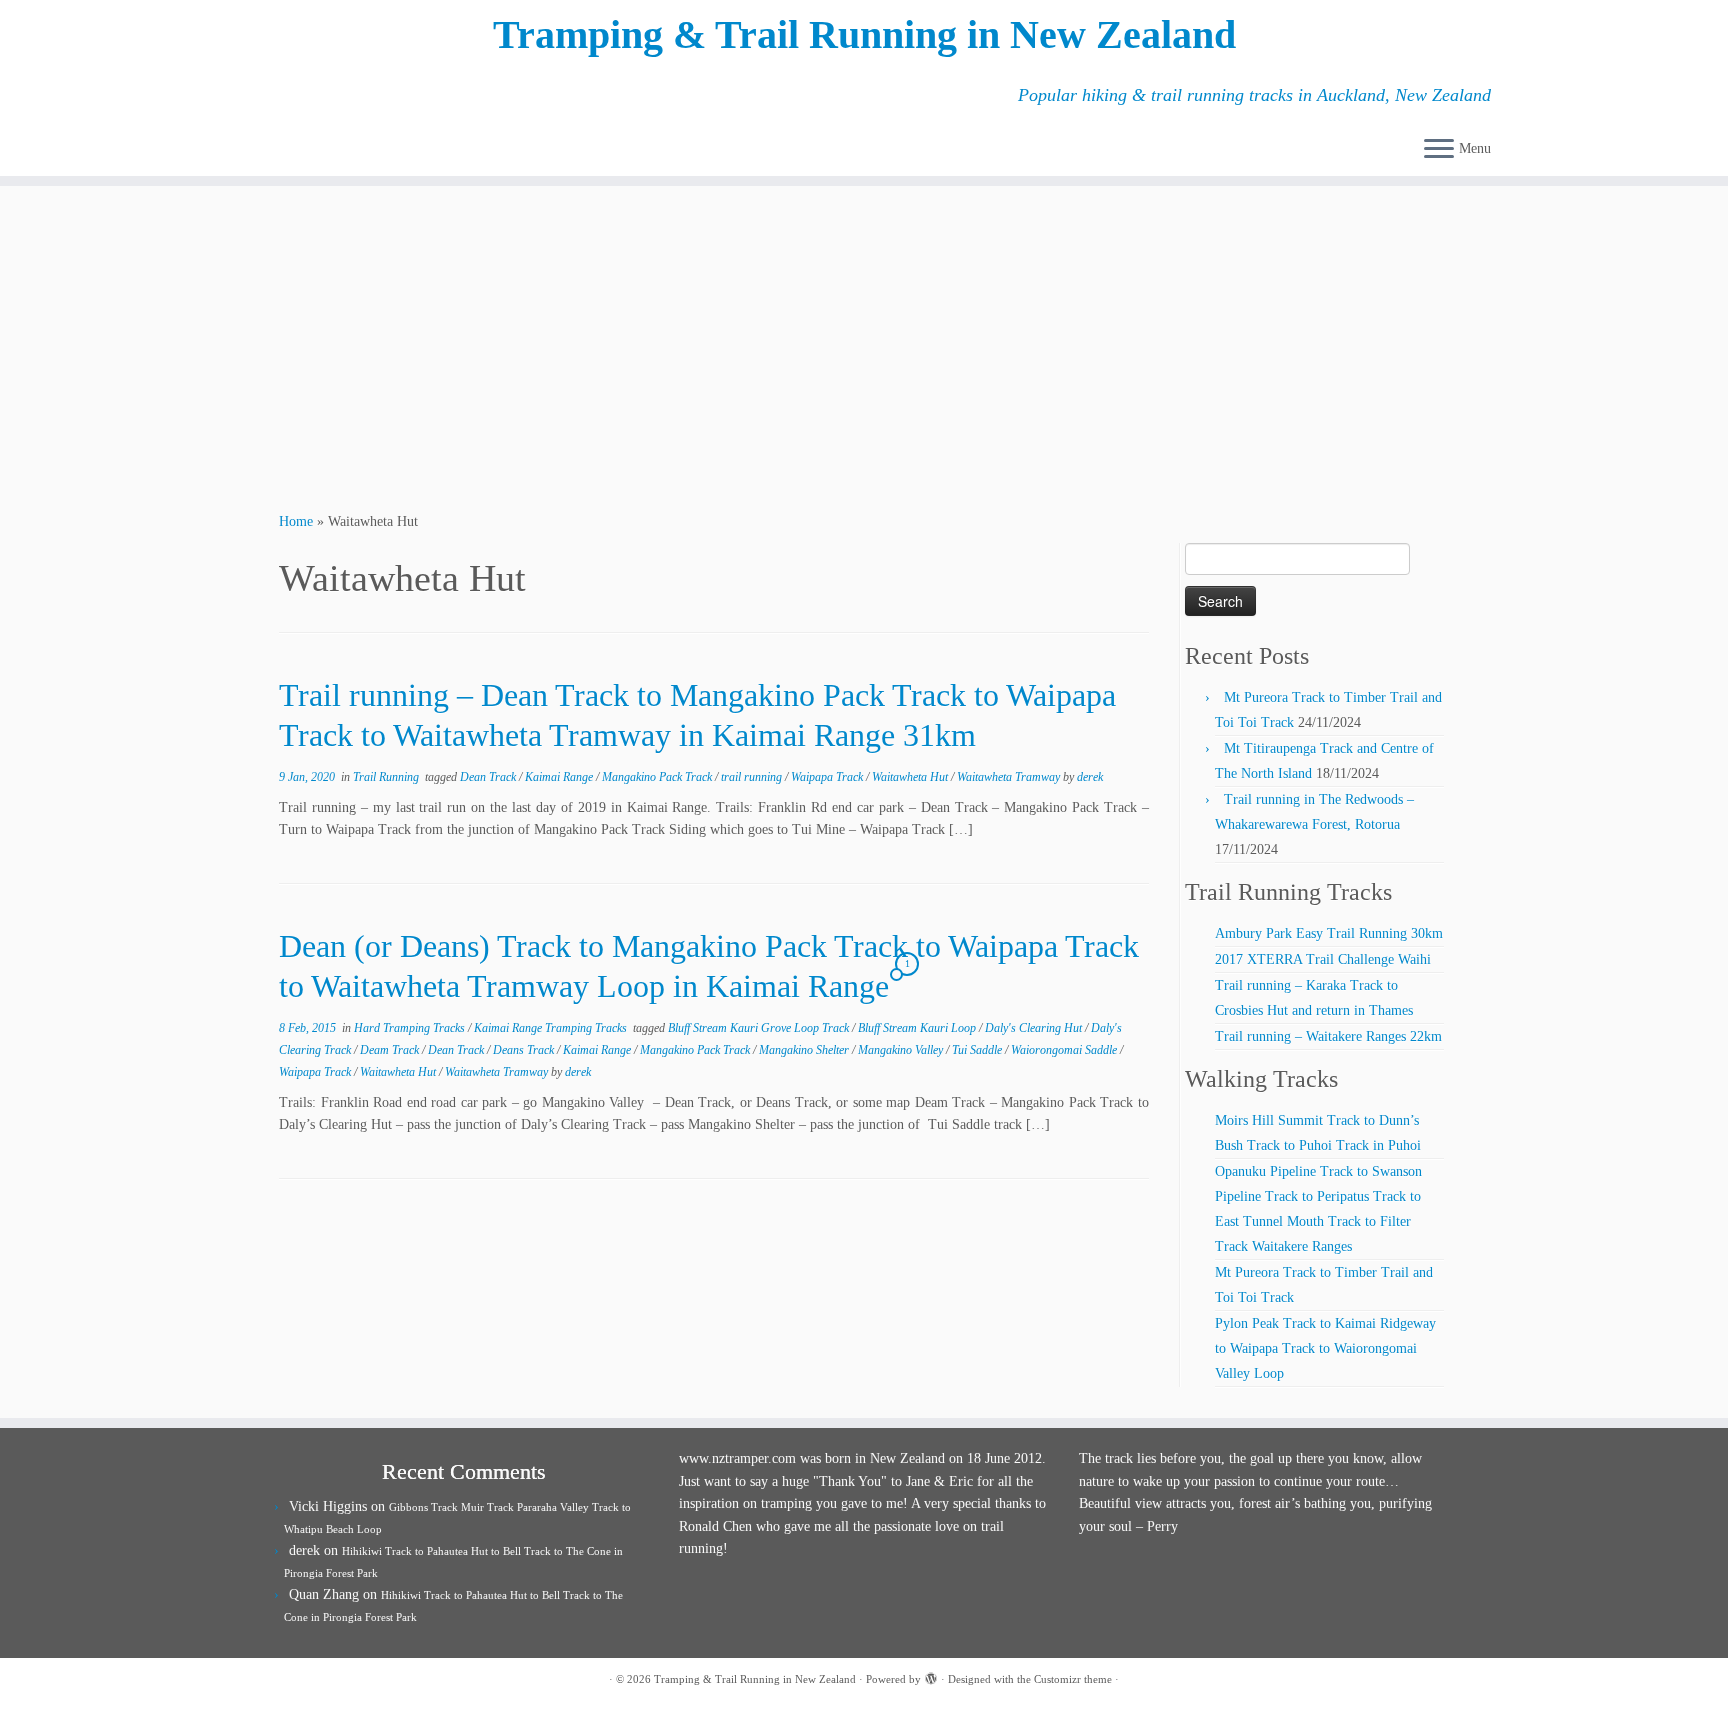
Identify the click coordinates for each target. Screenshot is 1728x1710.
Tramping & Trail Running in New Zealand (864, 34)
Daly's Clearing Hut (1035, 1028)
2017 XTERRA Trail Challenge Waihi (1323, 959)
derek (1090, 777)
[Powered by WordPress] (931, 1676)
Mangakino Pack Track (658, 777)
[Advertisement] (864, 346)
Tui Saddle (978, 1050)
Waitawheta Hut (911, 777)
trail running (753, 777)
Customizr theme (1073, 1679)
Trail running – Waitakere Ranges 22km (1328, 1036)
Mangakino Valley (902, 1050)
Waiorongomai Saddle (1065, 1050)
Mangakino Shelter (805, 1050)
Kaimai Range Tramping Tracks (552, 1028)
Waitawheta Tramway (1010, 777)
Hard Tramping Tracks (411, 1028)
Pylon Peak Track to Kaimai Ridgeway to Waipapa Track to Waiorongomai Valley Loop (1325, 1348)
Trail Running (387, 777)
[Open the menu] (1439, 150)
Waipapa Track (828, 777)
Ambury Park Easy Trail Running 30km (1329, 933)
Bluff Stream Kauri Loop (918, 1028)
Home (296, 521)
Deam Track (391, 1050)
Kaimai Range (560, 777)
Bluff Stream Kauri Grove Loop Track (760, 1028)
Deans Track (525, 1050)
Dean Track (489, 777)
